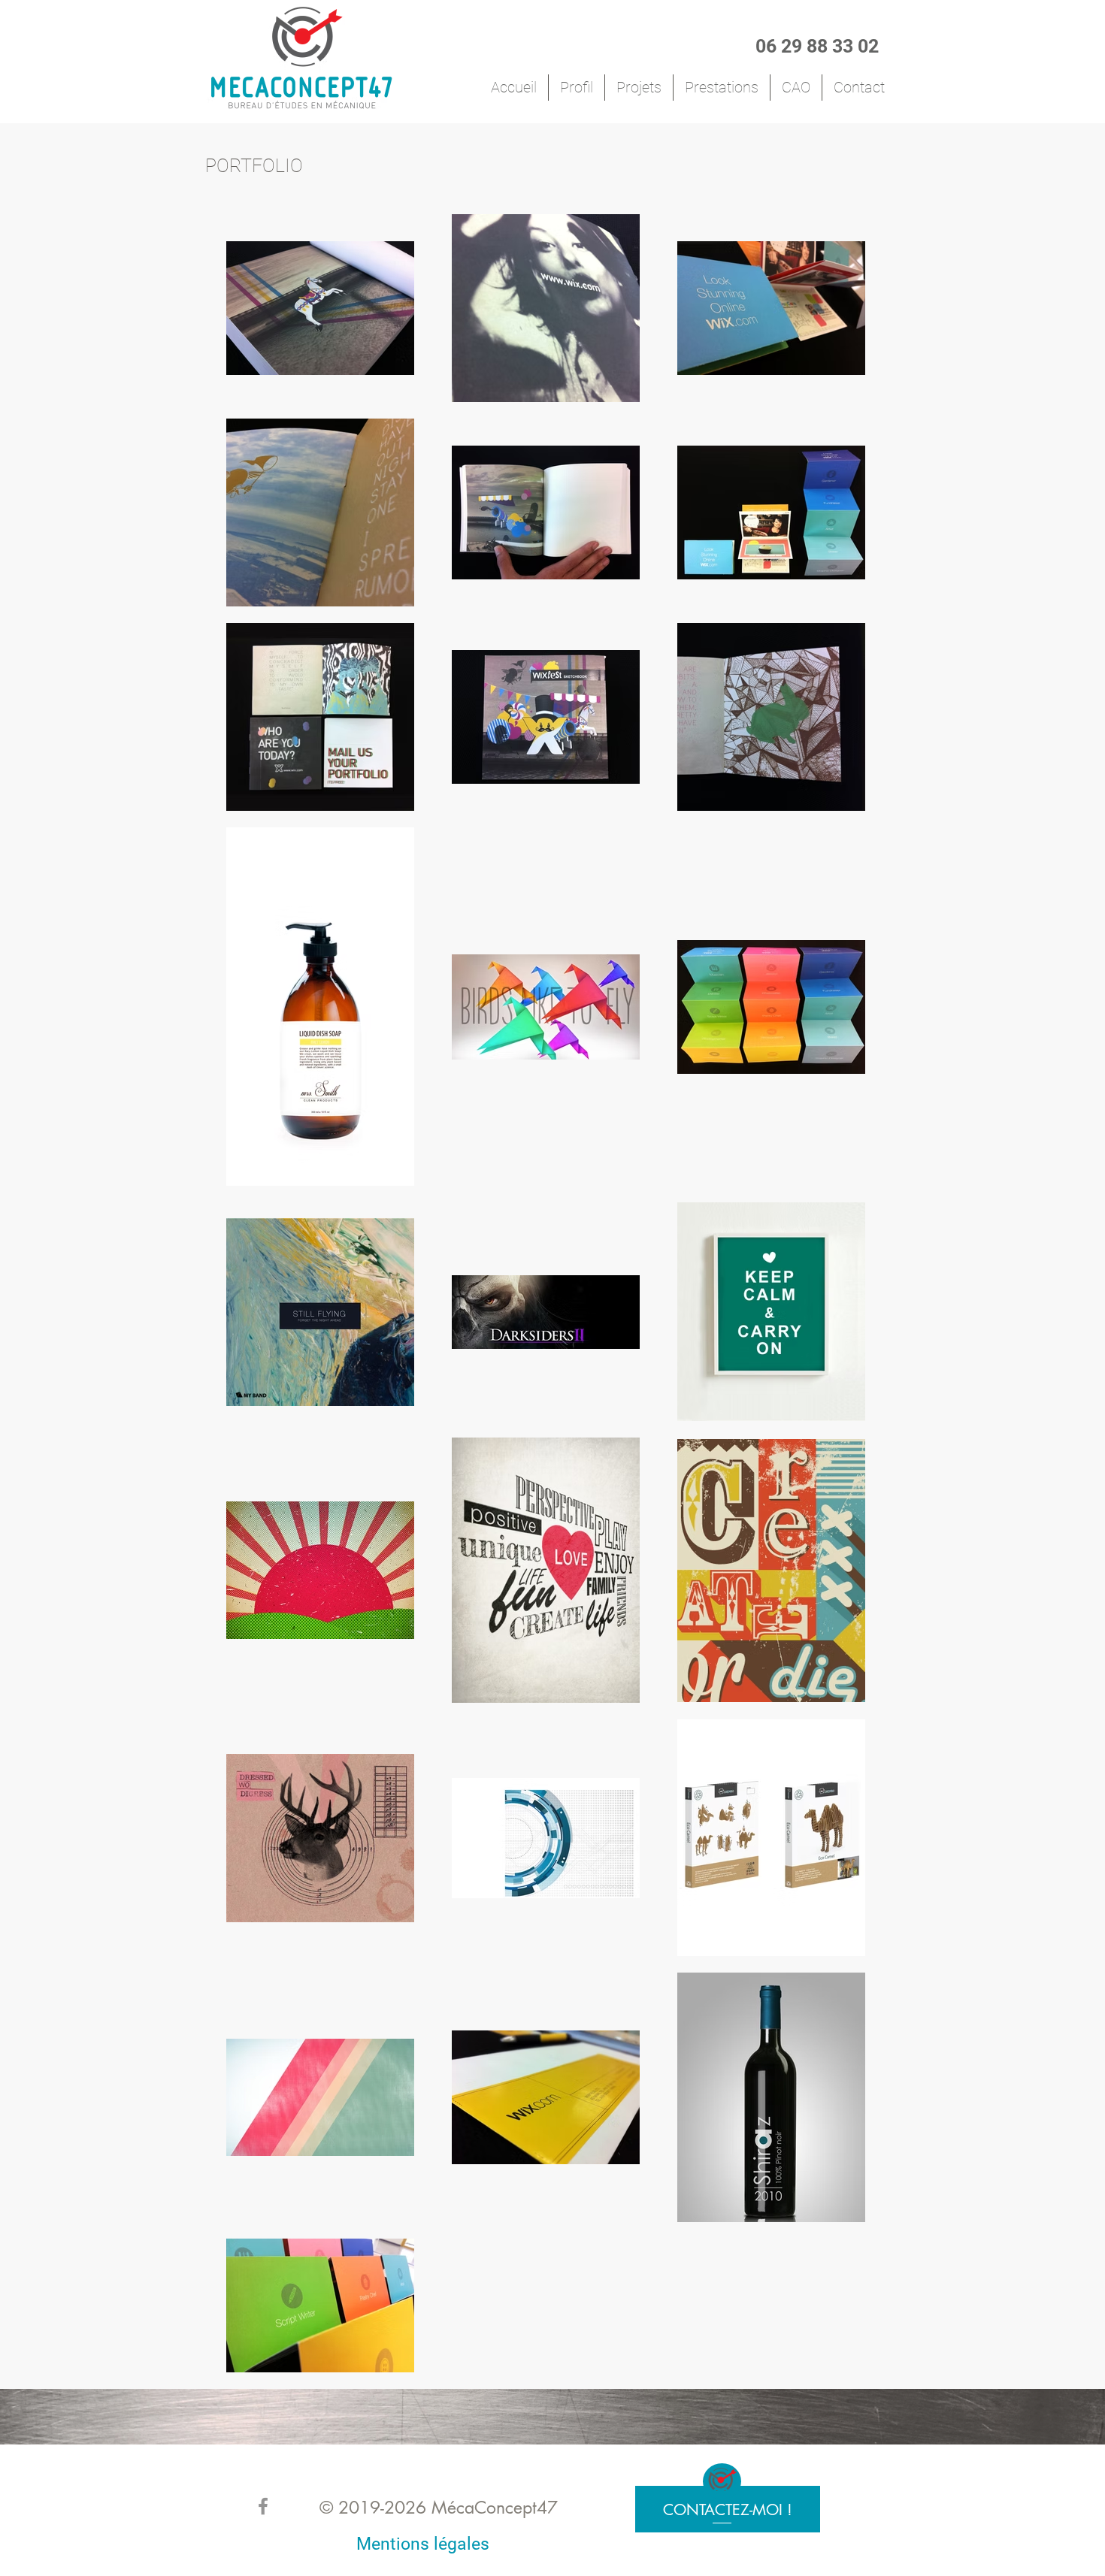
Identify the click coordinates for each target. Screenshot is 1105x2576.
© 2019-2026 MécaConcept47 (439, 2508)
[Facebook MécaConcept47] (263, 2506)
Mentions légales (423, 2544)
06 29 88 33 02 (817, 46)
